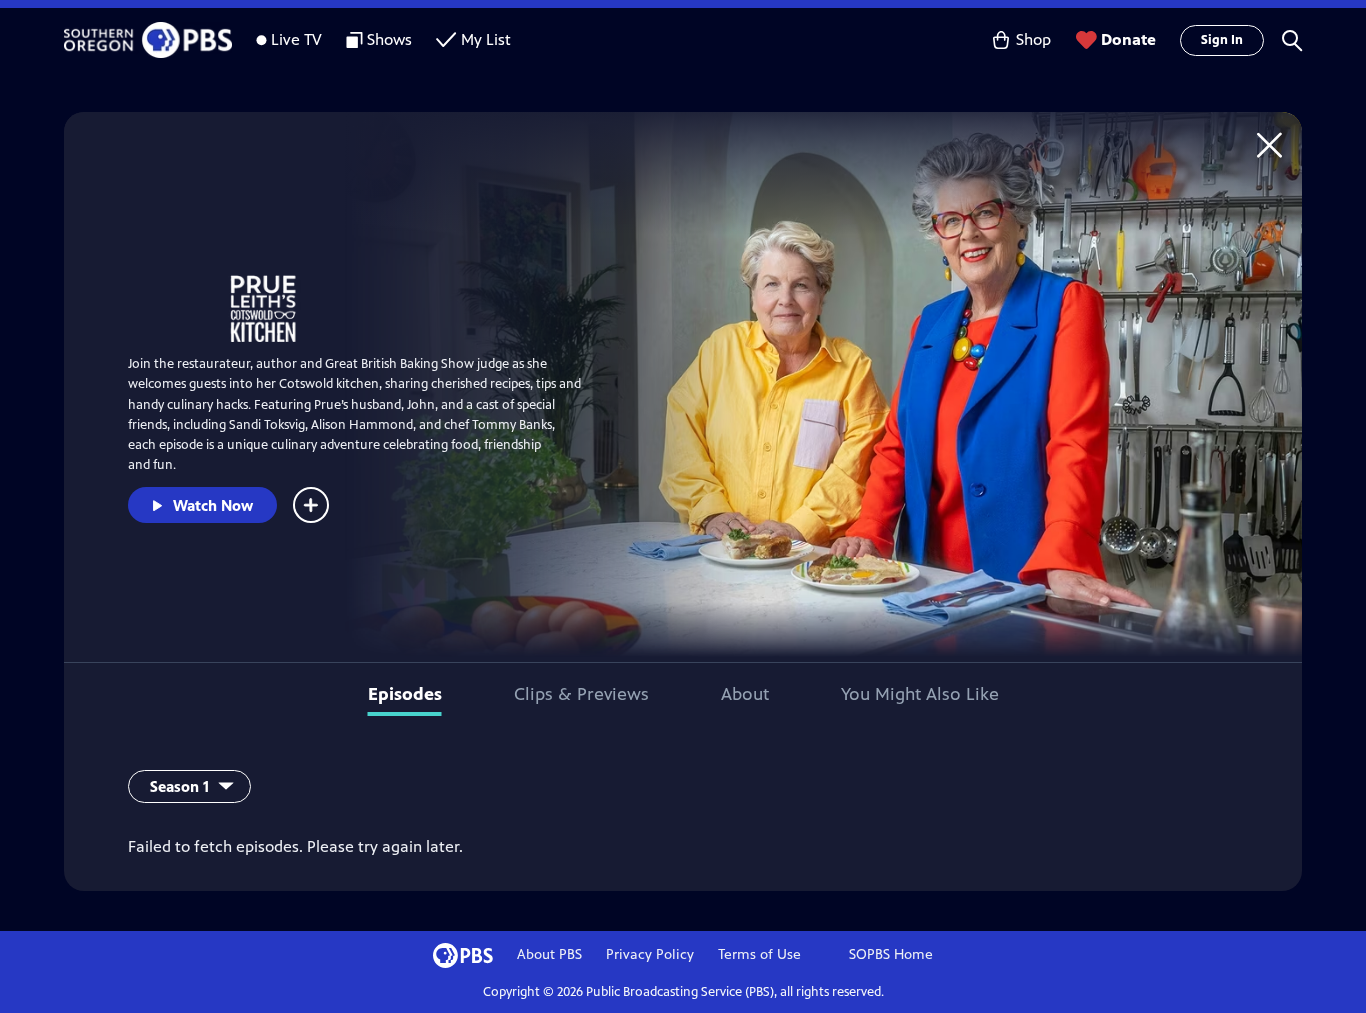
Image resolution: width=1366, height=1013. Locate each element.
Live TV (296, 39)
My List (486, 39)
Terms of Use (759, 954)
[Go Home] (1269, 144)
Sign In (1222, 40)
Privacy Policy (650, 954)
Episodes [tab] (405, 694)
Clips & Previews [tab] (581, 694)
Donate (1128, 39)
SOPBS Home (891, 954)
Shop (1033, 39)
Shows (389, 39)
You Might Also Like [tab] (920, 694)
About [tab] (745, 694)
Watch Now (213, 505)
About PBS (549, 954)
